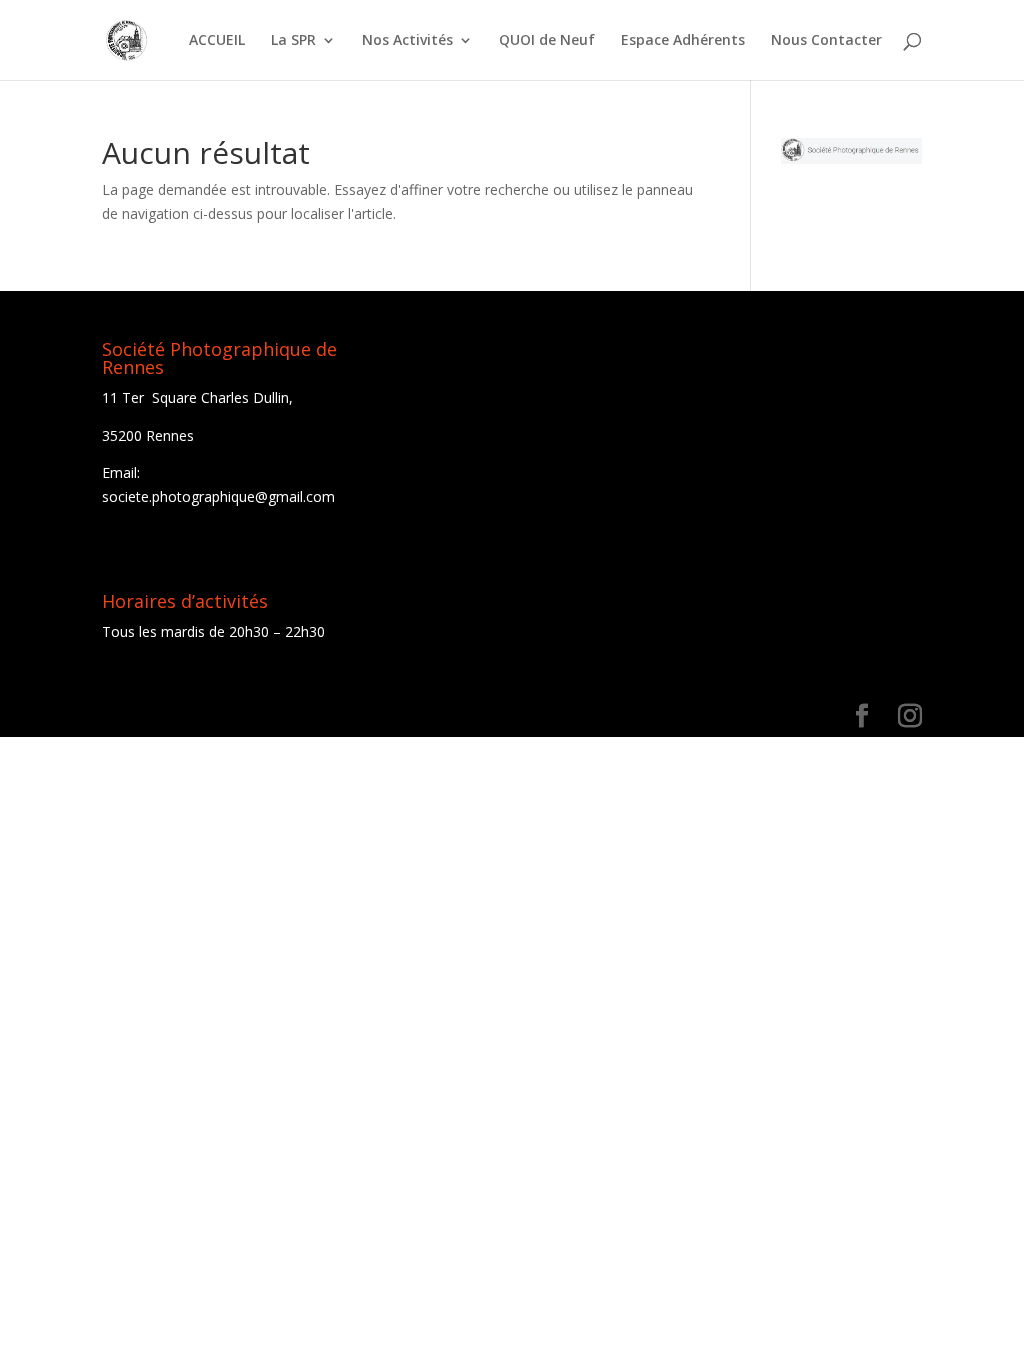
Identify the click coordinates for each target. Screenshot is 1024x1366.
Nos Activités (407, 41)
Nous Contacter (826, 41)
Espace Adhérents (683, 41)
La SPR (293, 41)
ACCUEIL (217, 41)
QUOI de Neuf (547, 41)
